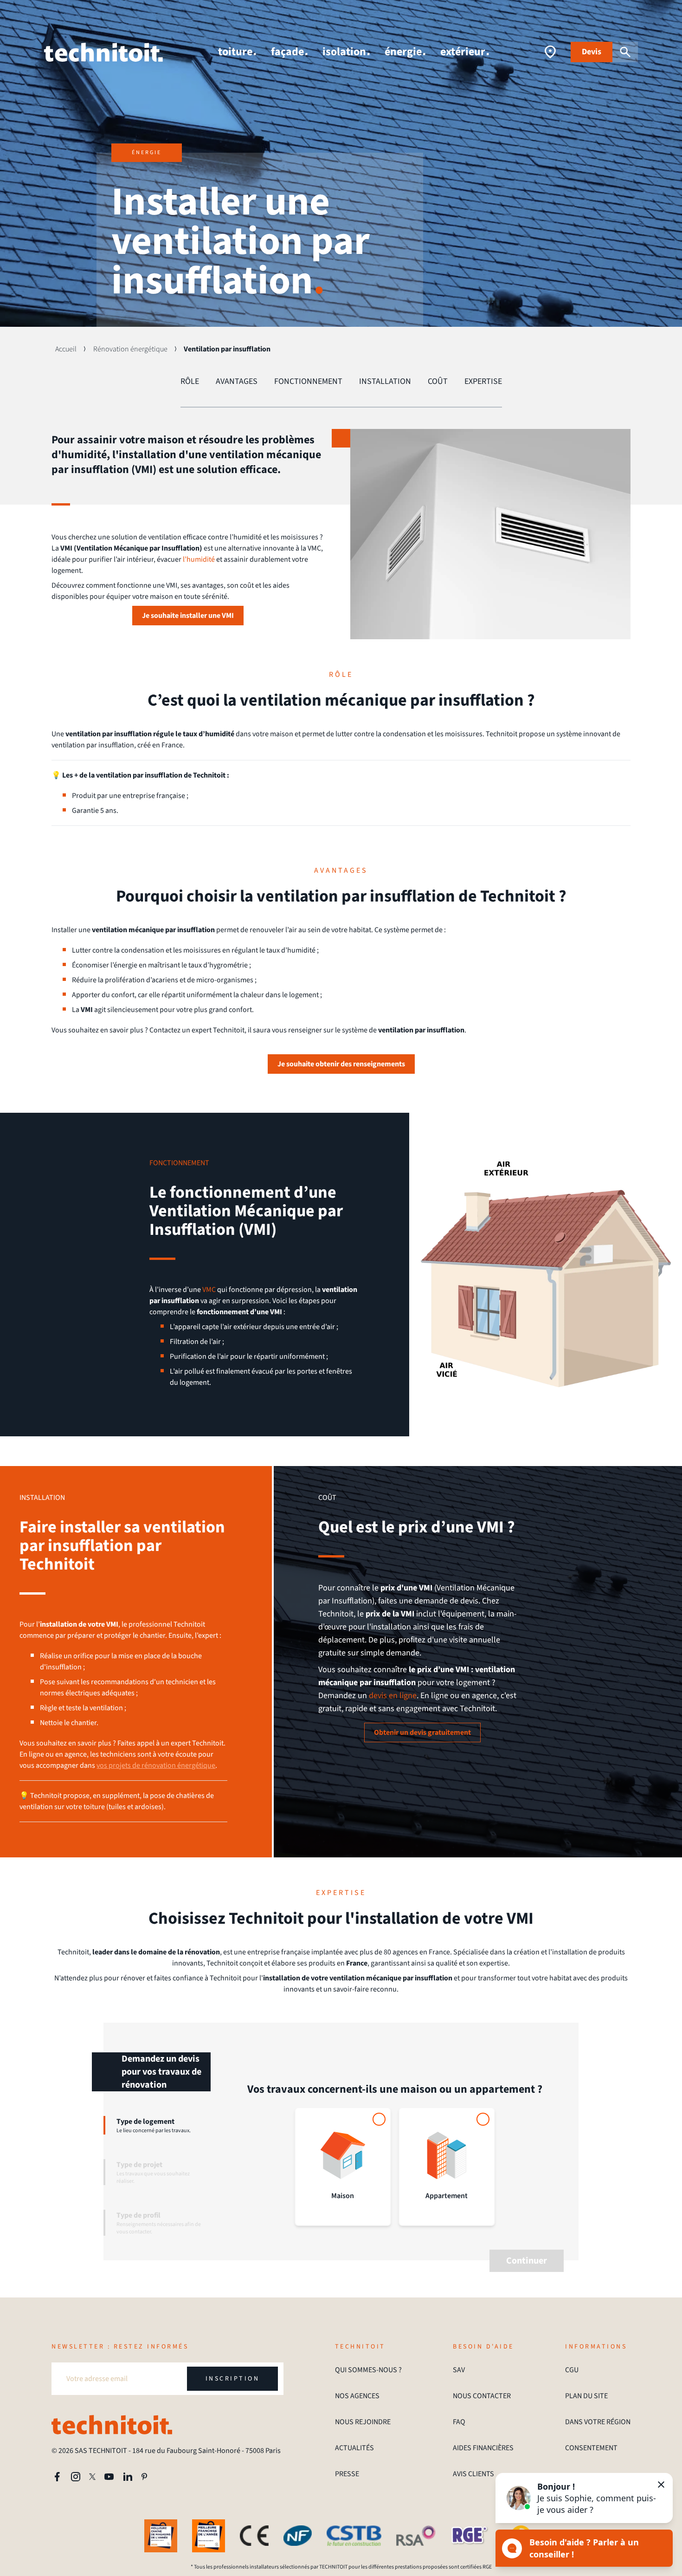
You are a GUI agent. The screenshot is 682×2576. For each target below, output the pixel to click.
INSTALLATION (385, 381)
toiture (235, 52)
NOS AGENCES (357, 2396)
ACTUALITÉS (354, 2448)
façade (287, 52)
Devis (592, 52)
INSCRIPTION (233, 2379)
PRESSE (347, 2474)
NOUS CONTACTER (482, 2396)
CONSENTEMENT (591, 2448)
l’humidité (199, 559)
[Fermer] (661, 2485)
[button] (584, 2498)
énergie (403, 52)
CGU (572, 2370)
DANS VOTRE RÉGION (598, 2422)
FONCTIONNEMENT (308, 381)
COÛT (438, 381)
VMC (209, 1290)
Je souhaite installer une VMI (188, 616)
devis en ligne (393, 1696)
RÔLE (190, 381)
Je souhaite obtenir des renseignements (341, 1064)
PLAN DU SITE (586, 2396)
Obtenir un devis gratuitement (422, 1732)
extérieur (463, 52)
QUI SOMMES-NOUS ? (368, 2370)
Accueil (66, 349)
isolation (344, 52)
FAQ (459, 2422)
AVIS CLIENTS (473, 2474)
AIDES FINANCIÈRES (483, 2448)
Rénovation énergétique (130, 349)
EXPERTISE (483, 381)
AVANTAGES (237, 381)
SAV (459, 2370)
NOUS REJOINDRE (363, 2422)
